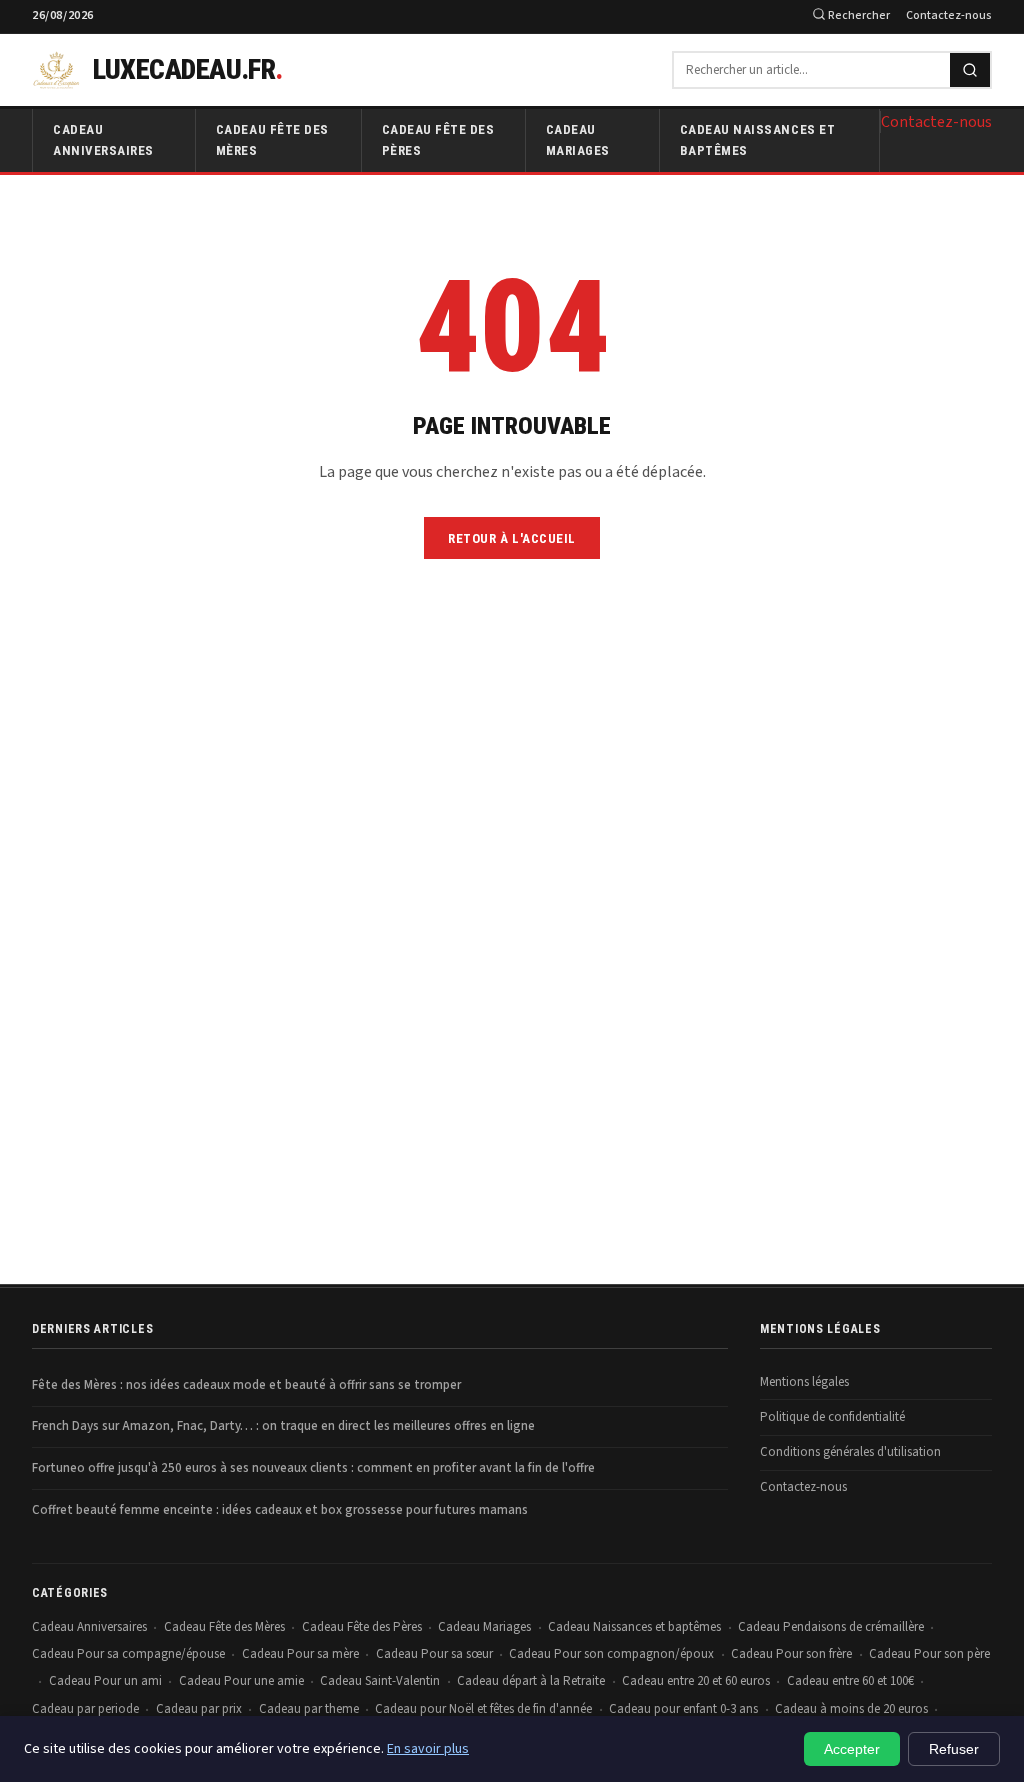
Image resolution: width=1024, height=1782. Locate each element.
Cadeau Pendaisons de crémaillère (831, 1627)
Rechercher (858, 15)
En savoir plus (428, 1749)
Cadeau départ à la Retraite (531, 1681)
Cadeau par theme (309, 1709)
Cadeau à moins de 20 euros (851, 1709)
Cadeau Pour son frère (791, 1654)
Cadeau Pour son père (929, 1654)
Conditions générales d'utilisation (850, 1452)
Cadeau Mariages (578, 140)
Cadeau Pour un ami (105, 1681)
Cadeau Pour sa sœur (434, 1654)
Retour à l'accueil (511, 538)
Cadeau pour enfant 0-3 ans (683, 1709)
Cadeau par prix (199, 1709)
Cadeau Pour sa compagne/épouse (128, 1654)
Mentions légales (804, 1382)
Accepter (852, 1749)
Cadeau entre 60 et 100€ (850, 1681)
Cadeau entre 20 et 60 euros (696, 1681)
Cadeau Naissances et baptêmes (757, 140)
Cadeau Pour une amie (241, 1681)
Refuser (954, 1749)
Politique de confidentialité (832, 1417)
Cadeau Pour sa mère (300, 1654)
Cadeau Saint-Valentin (380, 1681)
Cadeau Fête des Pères (438, 140)
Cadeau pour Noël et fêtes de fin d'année (483, 1709)
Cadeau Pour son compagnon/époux (611, 1654)
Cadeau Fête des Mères (272, 140)
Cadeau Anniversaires (103, 140)
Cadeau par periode (85, 1709)
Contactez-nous (949, 15)
